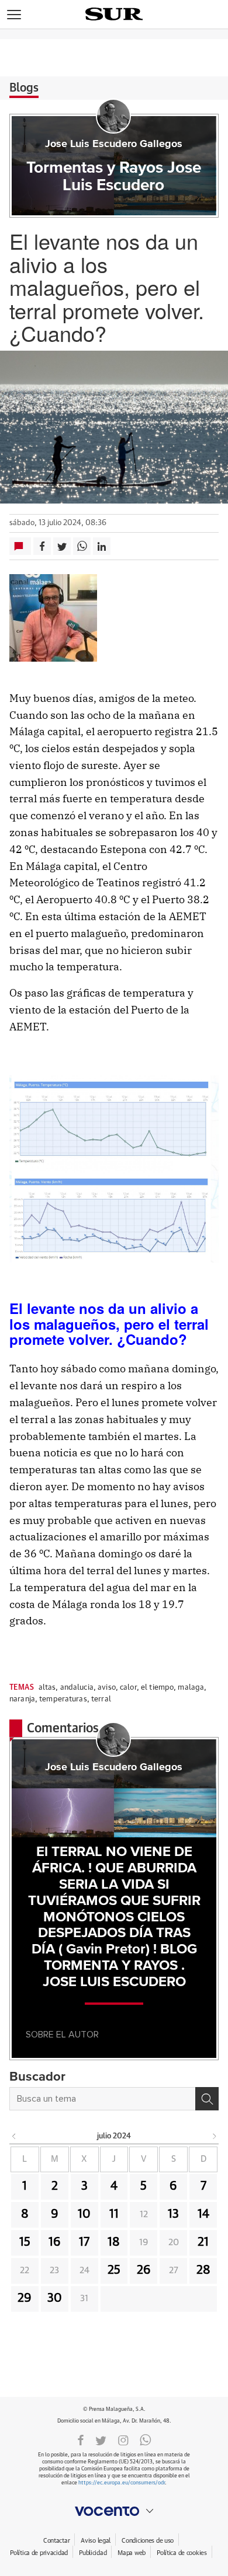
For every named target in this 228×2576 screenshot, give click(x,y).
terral (101, 1699)
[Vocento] (114, 2511)
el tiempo (157, 1688)
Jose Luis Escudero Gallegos (114, 144)
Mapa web (132, 2553)
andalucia (77, 1688)
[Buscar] (207, 2099)
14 (203, 2214)
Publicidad (93, 2553)
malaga (191, 1688)
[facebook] (81, 2439)
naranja (22, 1699)
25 (114, 2270)
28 (203, 2270)
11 (114, 2214)
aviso (107, 1688)
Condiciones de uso (148, 2541)
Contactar (56, 2541)
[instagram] (123, 2439)
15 (25, 2242)
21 (203, 2242)
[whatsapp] (146, 2439)
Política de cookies (182, 2553)
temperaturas (63, 1699)
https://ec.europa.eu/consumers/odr (122, 2483)
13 (173, 2214)
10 (84, 2214)
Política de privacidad (39, 2553)
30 (55, 2298)
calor (128, 1688)
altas (47, 1688)
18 (114, 2242)
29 (25, 2298)
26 (144, 2270)
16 (55, 2242)
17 (84, 2242)
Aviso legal (96, 2541)
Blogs (24, 88)
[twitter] (101, 2439)
